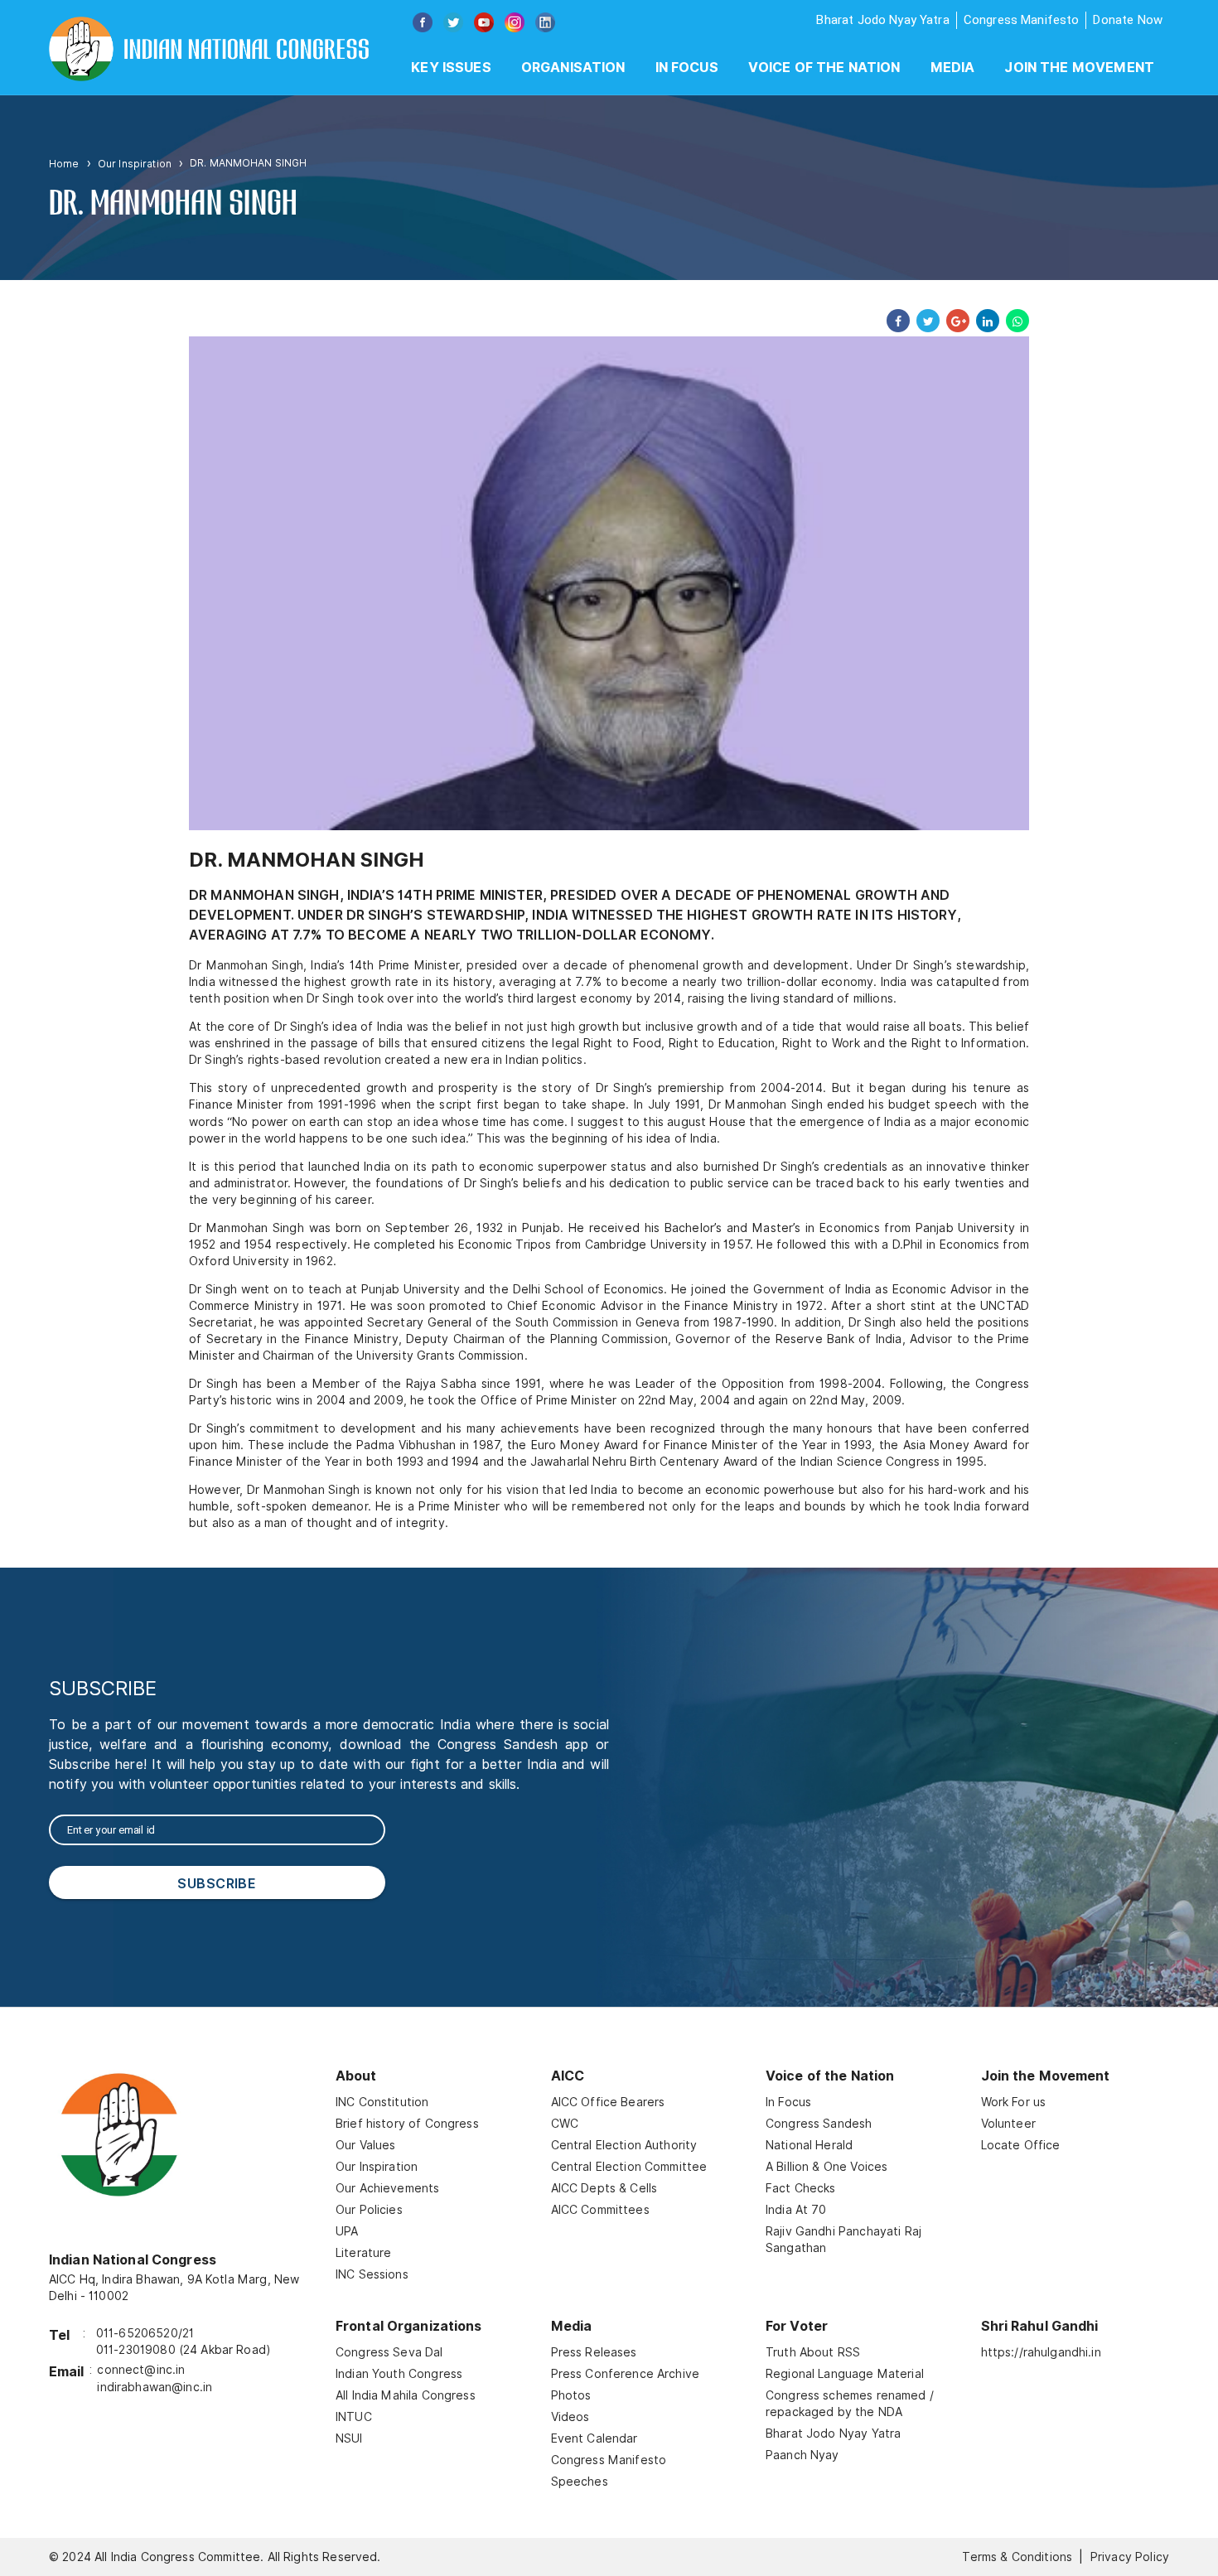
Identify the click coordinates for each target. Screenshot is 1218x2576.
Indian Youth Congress (399, 2374)
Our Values (366, 2145)
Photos (571, 2395)
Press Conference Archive (626, 2374)
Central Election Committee (629, 2167)
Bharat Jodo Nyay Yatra (882, 20)
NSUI (349, 2438)
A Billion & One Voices (826, 2167)
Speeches (580, 2482)
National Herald (809, 2145)
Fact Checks (801, 2188)
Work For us (1014, 2102)
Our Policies (369, 2210)
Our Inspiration (135, 164)
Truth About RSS (813, 2352)
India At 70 (796, 2210)
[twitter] (925, 321)
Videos (570, 2417)
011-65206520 (137, 2333)
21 (188, 2333)
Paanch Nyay (802, 2455)
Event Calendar (594, 2438)
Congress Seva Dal (389, 2352)
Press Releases (594, 2352)
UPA (347, 2231)
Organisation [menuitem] (573, 68)
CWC (565, 2124)
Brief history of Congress (407, 2124)
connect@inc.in (141, 2370)
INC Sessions (372, 2274)
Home (64, 164)
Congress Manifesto (1022, 20)
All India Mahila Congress (406, 2395)
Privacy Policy (1130, 2557)
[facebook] (895, 321)
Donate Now (1128, 20)
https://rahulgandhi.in (1041, 2352)
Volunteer (1008, 2124)
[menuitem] (451, 68)
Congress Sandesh (819, 2124)
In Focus (788, 2102)
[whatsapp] (1014, 321)
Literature (364, 2253)
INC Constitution (382, 2102)
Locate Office (1021, 2145)
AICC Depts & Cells (604, 2188)
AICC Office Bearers (608, 2102)
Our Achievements (387, 2188)
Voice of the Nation (824, 68)
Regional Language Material (845, 2374)
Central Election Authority (624, 2145)
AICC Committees (600, 2210)
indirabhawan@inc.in (155, 2387)
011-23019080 (136, 2350)
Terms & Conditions (1017, 2557)
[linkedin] (984, 321)
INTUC (354, 2417)
